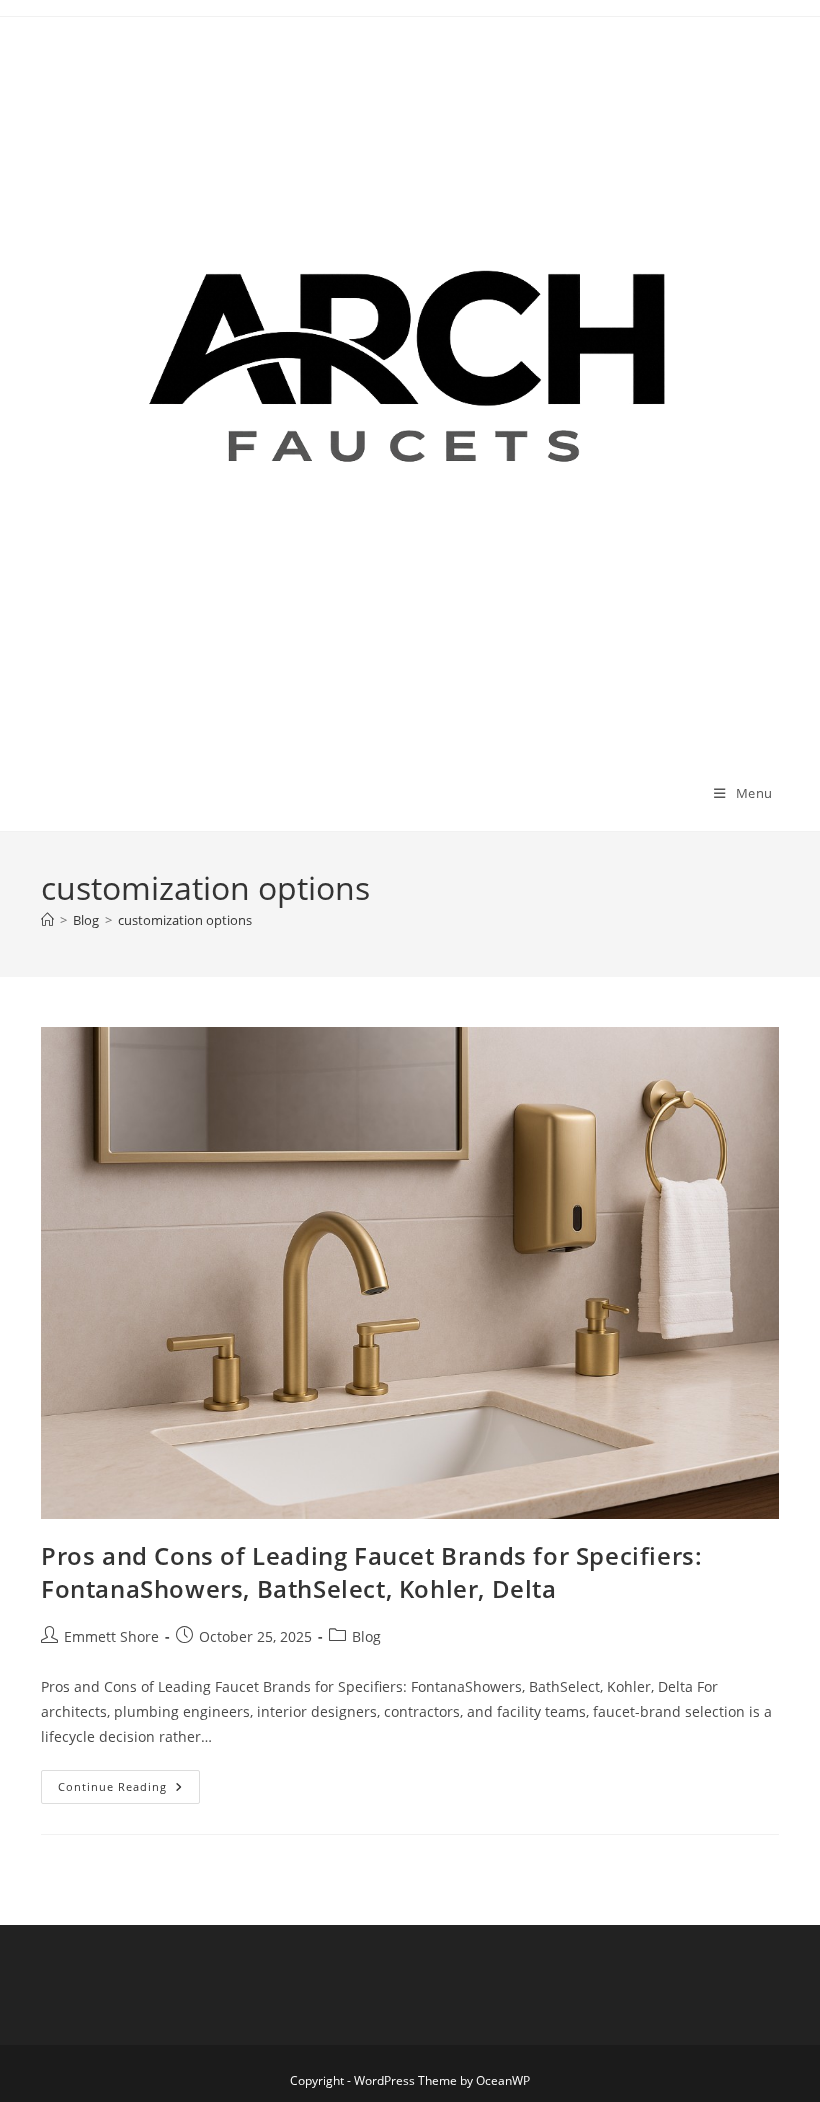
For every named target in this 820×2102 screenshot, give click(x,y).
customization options (185, 920)
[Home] (47, 920)
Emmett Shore (111, 1636)
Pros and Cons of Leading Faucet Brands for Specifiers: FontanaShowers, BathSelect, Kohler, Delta (371, 1572)
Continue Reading (129, 1790)
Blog (366, 1636)
